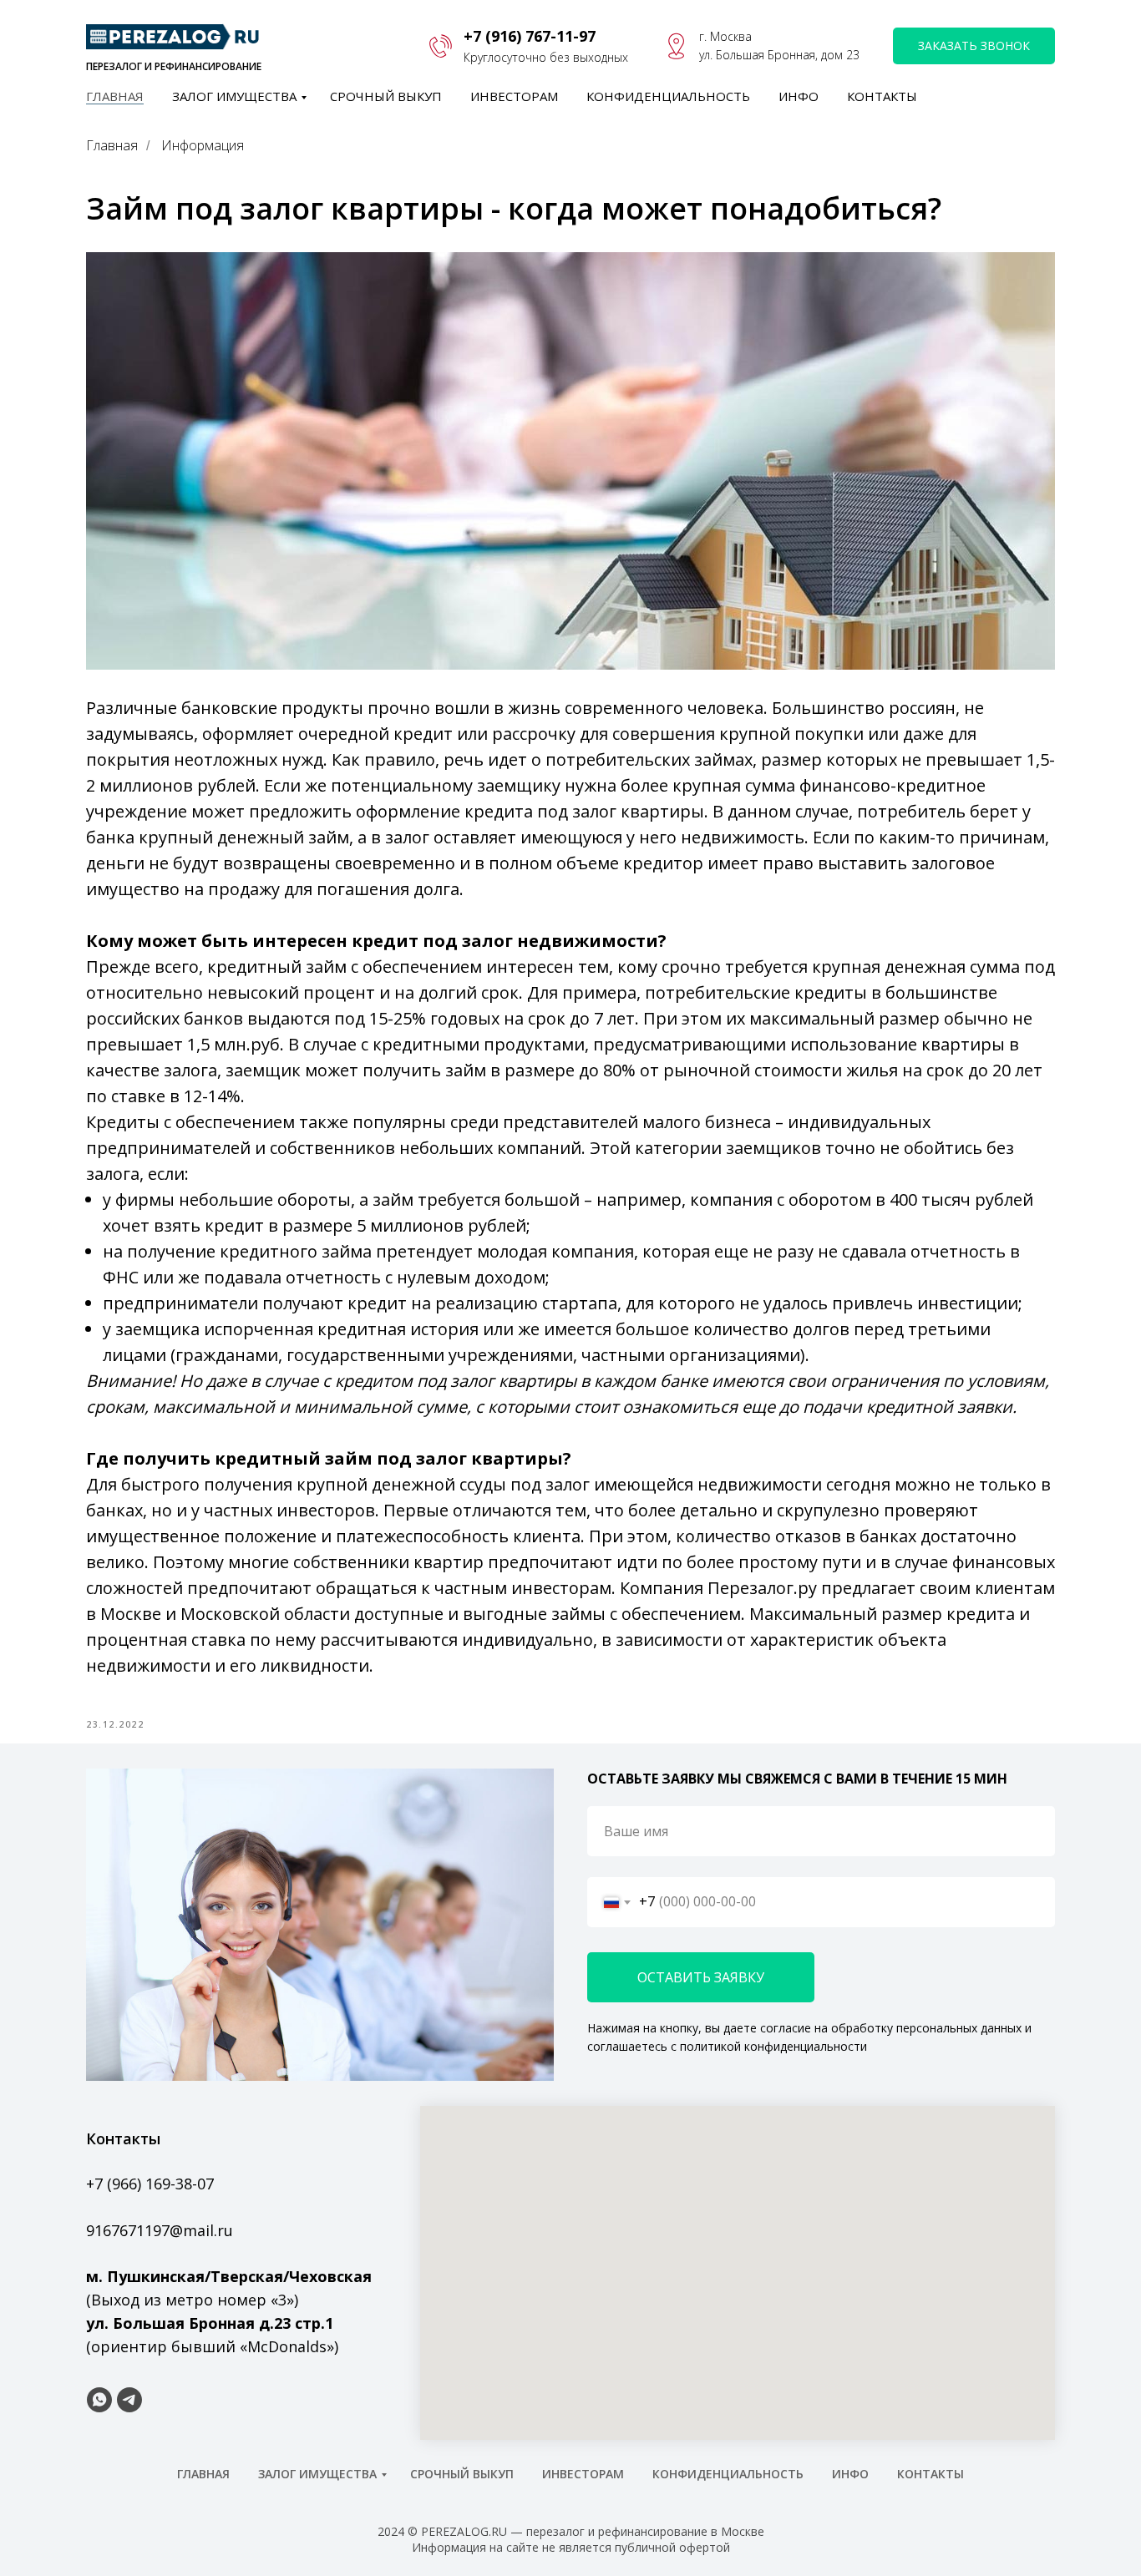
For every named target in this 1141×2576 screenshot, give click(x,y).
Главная (112, 146)
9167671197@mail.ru (160, 2230)
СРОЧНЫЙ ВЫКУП (386, 96)
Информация (203, 146)
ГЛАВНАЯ (115, 96)
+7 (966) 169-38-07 (150, 2184)
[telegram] (129, 2400)
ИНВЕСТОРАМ (514, 96)
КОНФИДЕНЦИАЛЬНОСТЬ (668, 96)
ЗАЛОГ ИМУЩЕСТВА (234, 96)
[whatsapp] (99, 2400)
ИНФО (799, 96)
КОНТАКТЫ (882, 96)
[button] (974, 46)
